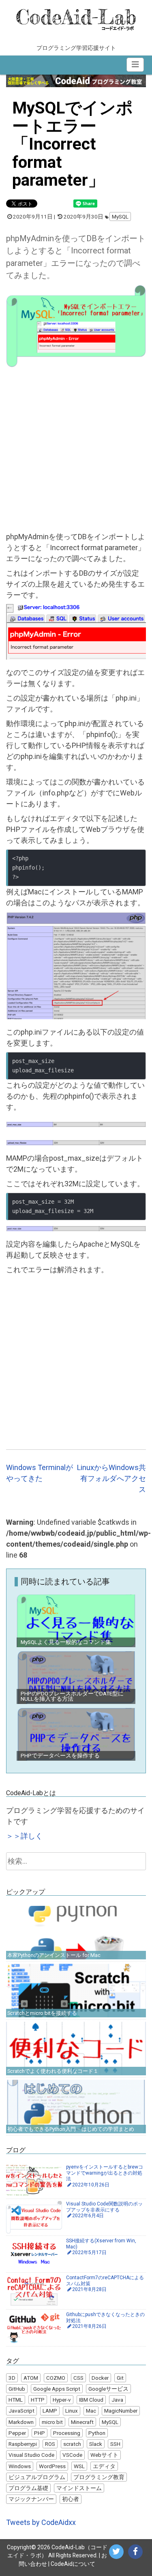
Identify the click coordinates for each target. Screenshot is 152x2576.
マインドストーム (79, 2488)
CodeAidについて (73, 2564)
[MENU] (135, 64)
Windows (20, 2466)
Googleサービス (108, 2389)
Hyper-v (62, 2400)
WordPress (52, 2466)
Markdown (21, 2422)
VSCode (72, 2455)
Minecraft (82, 2422)
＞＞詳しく (24, 1836)
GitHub (17, 2389)
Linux (72, 2411)
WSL (79, 2466)
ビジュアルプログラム (37, 2477)
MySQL (120, 216)
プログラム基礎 (28, 2488)
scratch (72, 2444)
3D (12, 2378)
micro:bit (52, 2422)
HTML (16, 2400)
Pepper (17, 2433)
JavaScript (21, 2411)
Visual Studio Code (31, 2455)
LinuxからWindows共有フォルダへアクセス (111, 1478)
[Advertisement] (76, 451)
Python (97, 2433)
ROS (50, 2444)
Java (117, 2400)
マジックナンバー (31, 2499)
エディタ (104, 2466)
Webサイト (104, 2455)
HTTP (38, 2400)
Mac (91, 2411)
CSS (78, 2378)
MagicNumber (121, 2411)
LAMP (50, 2411)
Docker (100, 2378)
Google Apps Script (57, 2389)
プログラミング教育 (99, 2477)
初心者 (71, 2499)
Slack (96, 2444)
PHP (40, 2433)
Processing (67, 2433)
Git (120, 2378)
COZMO (56, 2378)
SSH (115, 2444)
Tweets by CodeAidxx (41, 2522)
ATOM (31, 2378)
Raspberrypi (23, 2444)
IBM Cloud (91, 2400)
